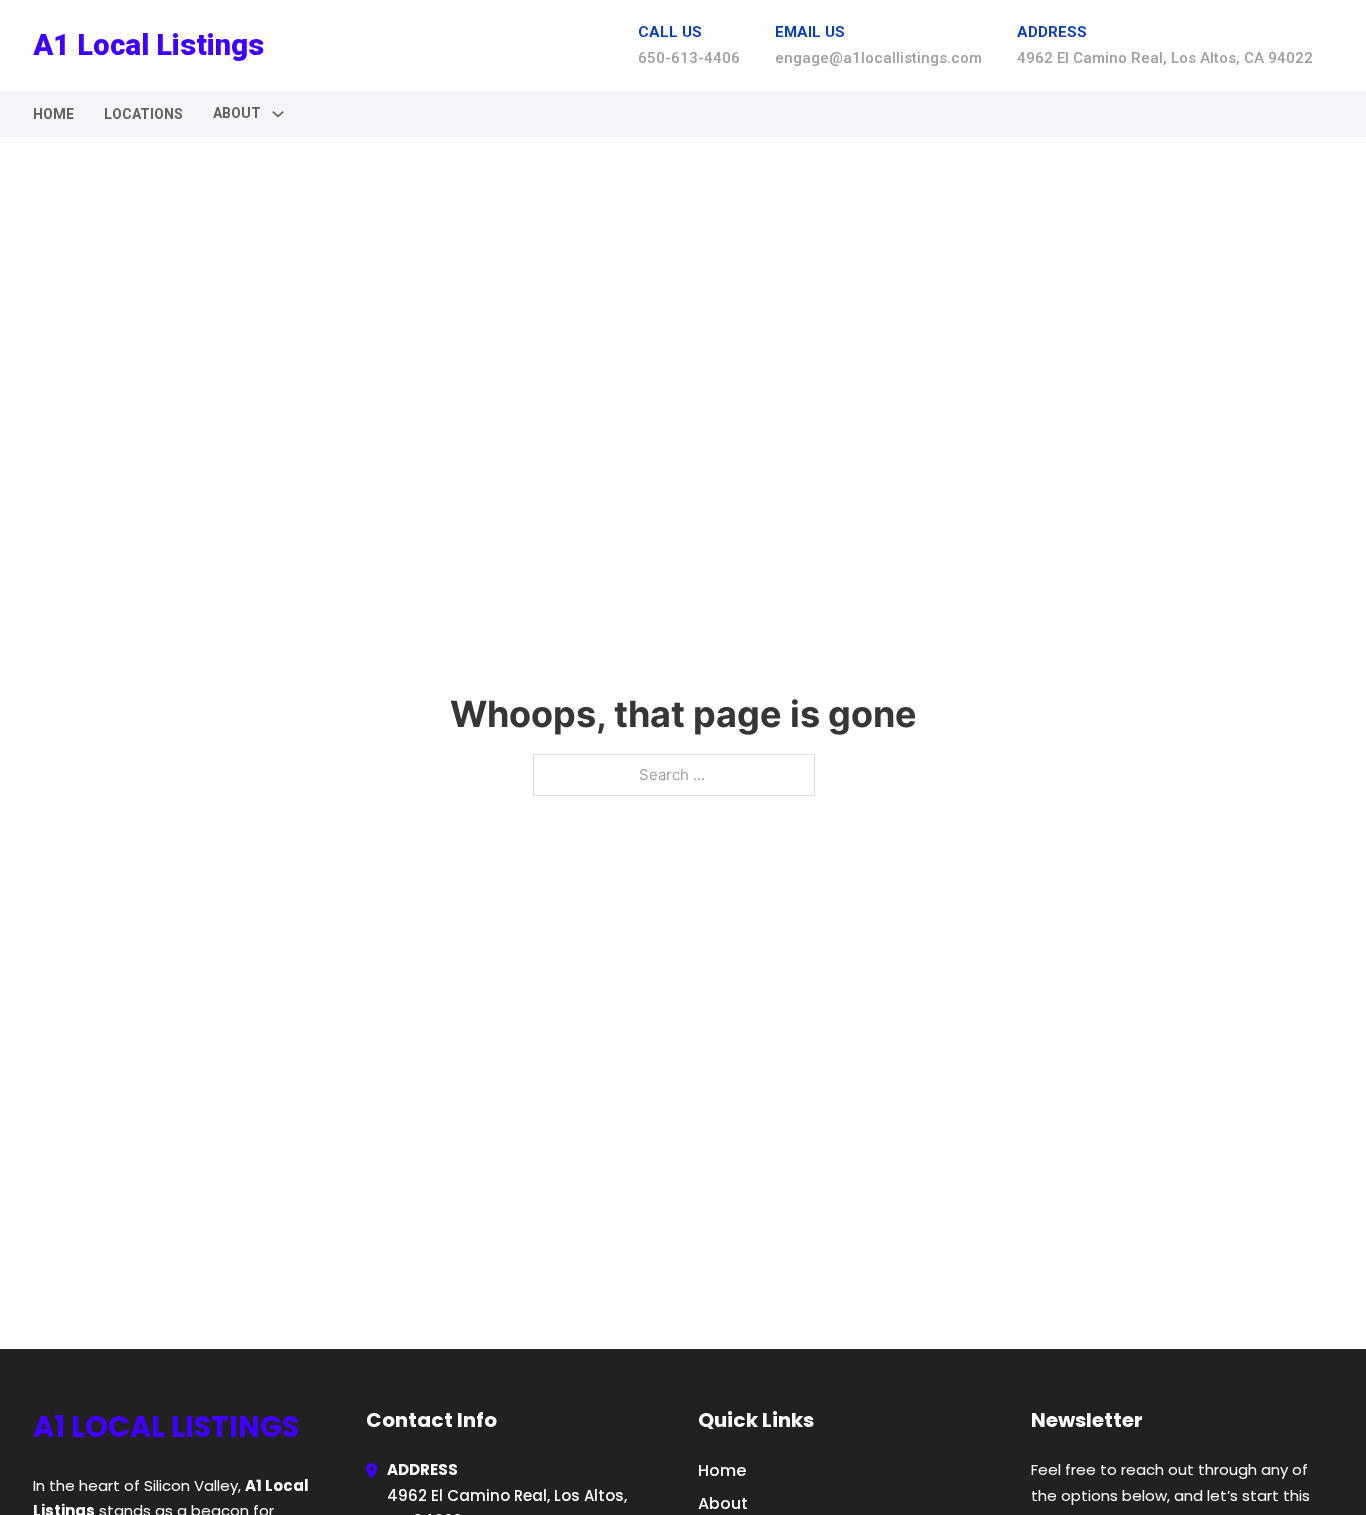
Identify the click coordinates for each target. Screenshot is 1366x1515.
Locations (143, 114)
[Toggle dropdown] (278, 114)
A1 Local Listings (148, 45)
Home (53, 114)
